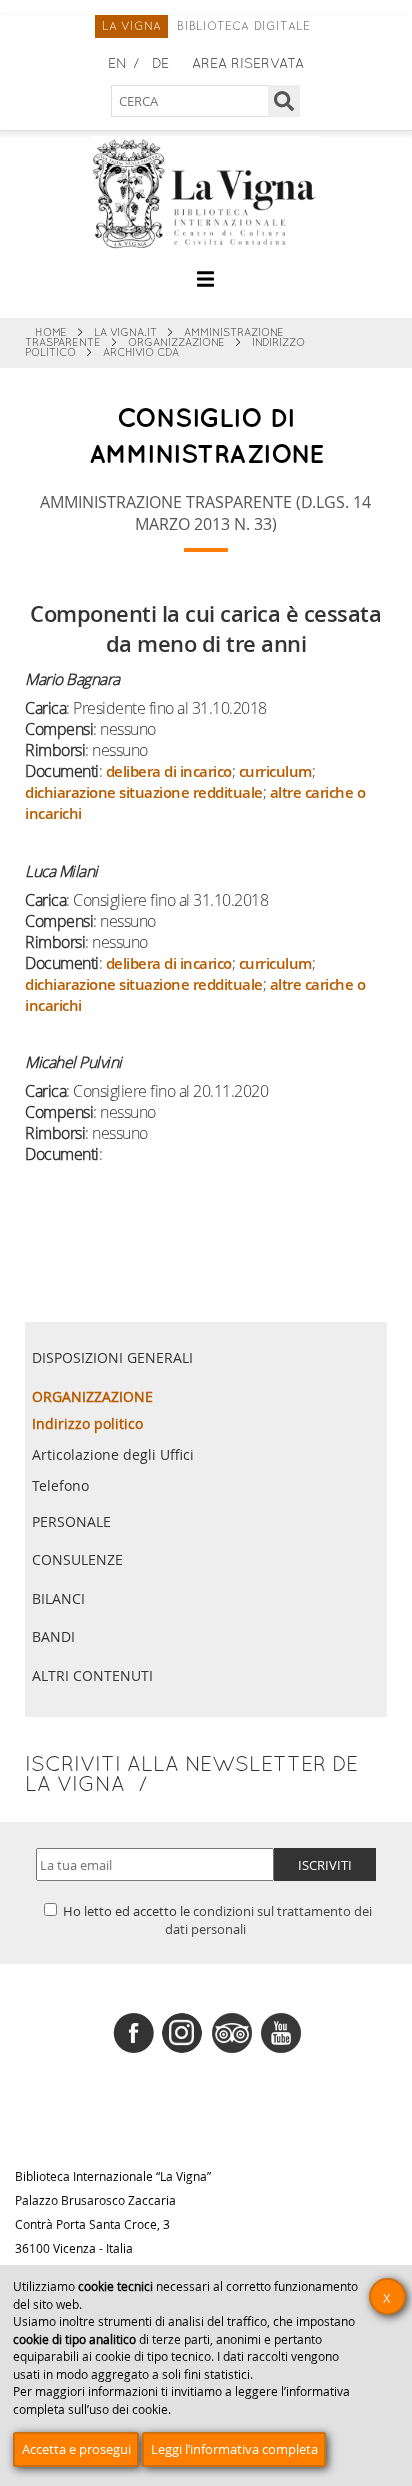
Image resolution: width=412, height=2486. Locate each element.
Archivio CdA (141, 353)
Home (51, 333)
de (160, 64)
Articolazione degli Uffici (113, 1455)
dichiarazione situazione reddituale (144, 792)
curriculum (275, 771)
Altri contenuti (92, 1675)
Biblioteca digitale (243, 27)
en (117, 64)
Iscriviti (325, 1865)
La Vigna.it (125, 333)
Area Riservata (248, 64)
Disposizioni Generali (112, 1357)
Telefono (60, 1486)
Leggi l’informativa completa (234, 2449)
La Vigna (132, 27)
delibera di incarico (169, 771)
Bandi (53, 1636)
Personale (71, 1521)
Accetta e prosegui (76, 2449)
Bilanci (58, 1598)
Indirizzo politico (87, 1424)
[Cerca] (284, 101)
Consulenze (77, 1559)
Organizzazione (176, 343)
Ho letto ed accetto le (216, 1920)
